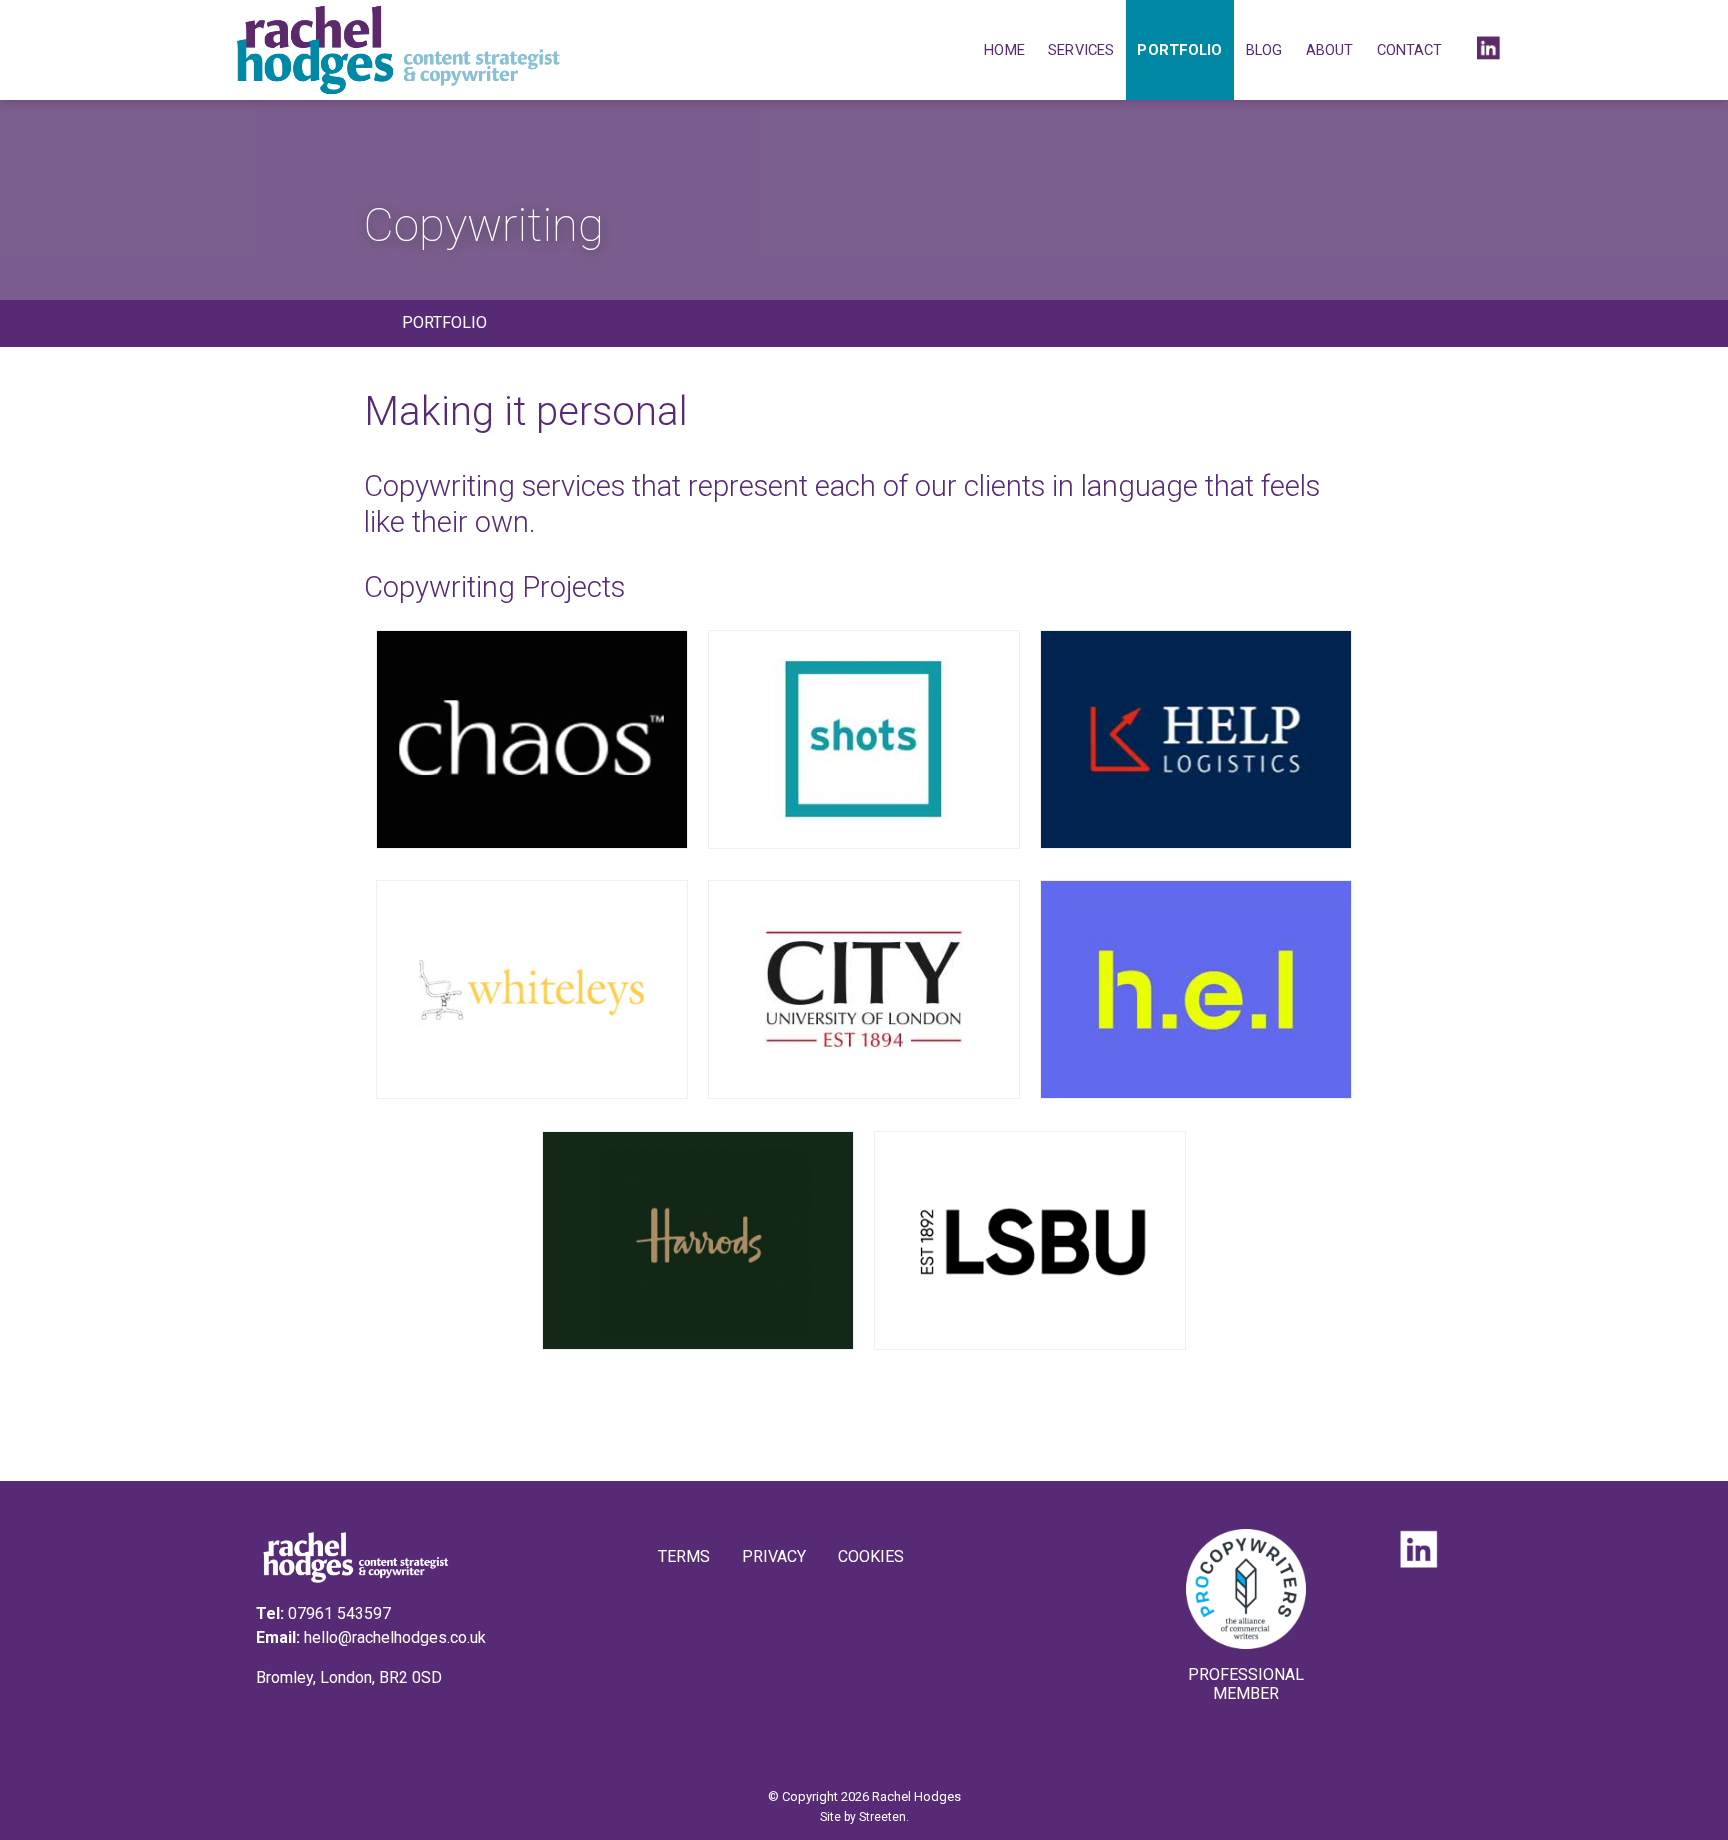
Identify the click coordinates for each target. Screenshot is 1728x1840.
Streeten (882, 1817)
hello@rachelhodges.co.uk (395, 1637)
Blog (1264, 50)
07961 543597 (339, 1613)
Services (1081, 50)
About (1330, 50)
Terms (684, 1556)
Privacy (774, 1556)
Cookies (871, 1556)
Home (1004, 50)
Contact (1410, 50)
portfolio (444, 322)
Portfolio (1179, 50)
